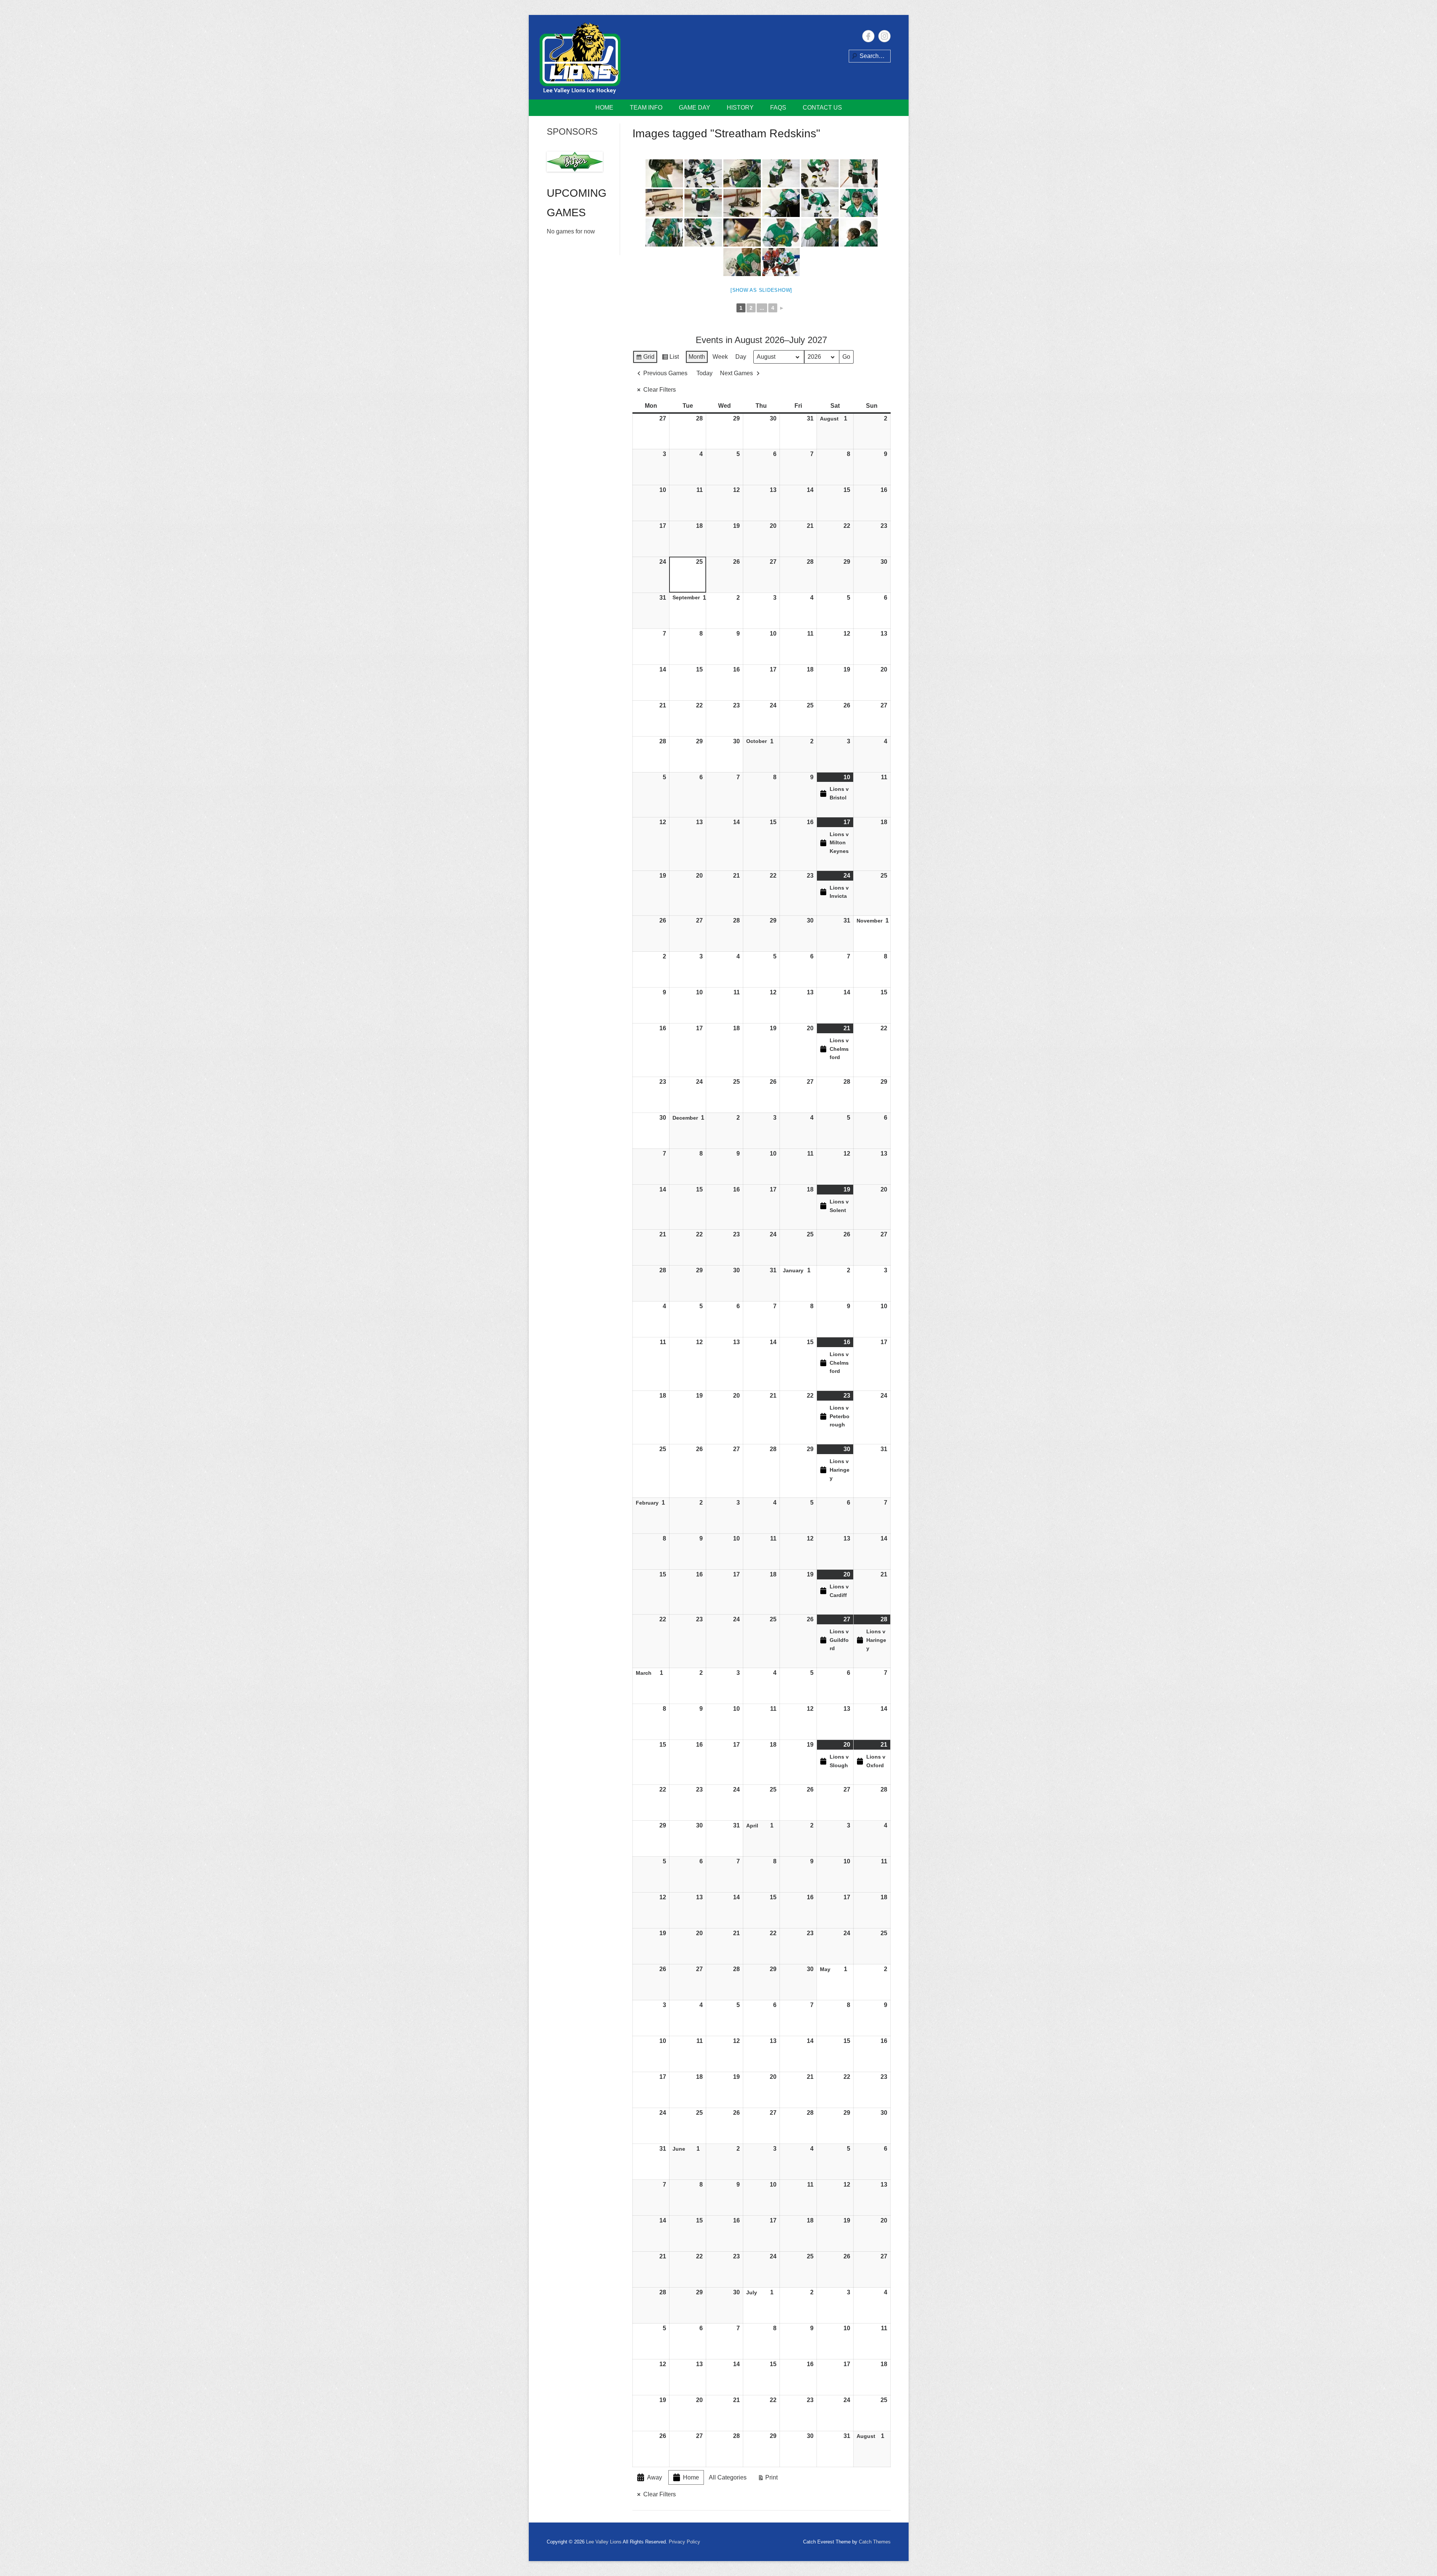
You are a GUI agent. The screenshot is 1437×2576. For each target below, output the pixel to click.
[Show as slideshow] (761, 290)
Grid (645, 359)
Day (741, 357)
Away (655, 2477)
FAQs (778, 108)
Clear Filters (660, 390)
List (670, 359)
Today (704, 373)
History (740, 108)
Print (768, 2479)
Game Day (695, 108)
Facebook (868, 36)
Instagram (884, 36)
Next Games (736, 373)
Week (720, 357)
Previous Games (665, 373)
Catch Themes (875, 2542)
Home (604, 108)
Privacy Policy (684, 2542)
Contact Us (822, 108)
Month (697, 357)
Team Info (646, 108)
